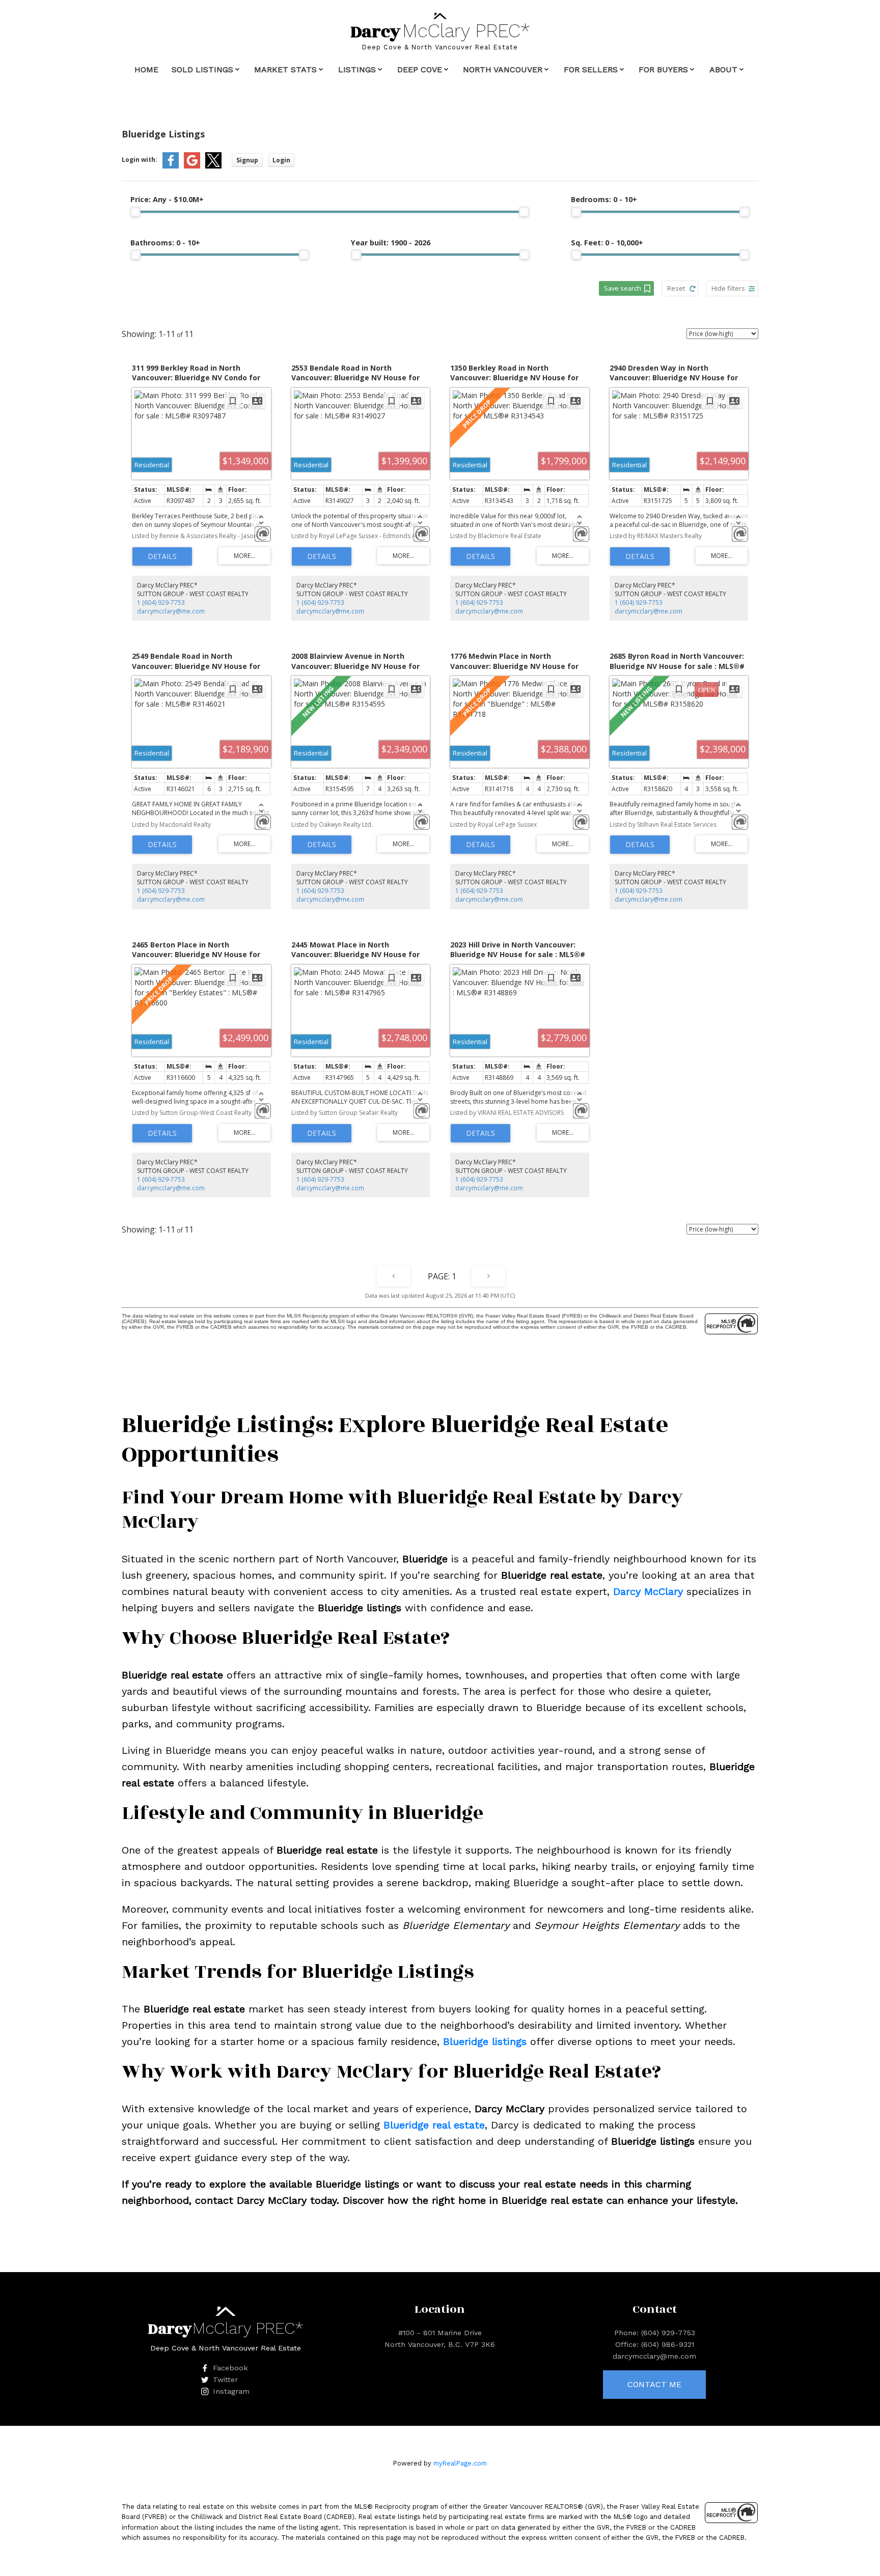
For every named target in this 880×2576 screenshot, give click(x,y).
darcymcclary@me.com (171, 611)
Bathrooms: (165, 243)
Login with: (140, 160)
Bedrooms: (604, 199)
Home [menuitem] (146, 69)
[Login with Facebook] (171, 166)
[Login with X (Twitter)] (213, 166)
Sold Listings (202, 69)
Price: (167, 199)
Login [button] (281, 160)
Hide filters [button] (728, 288)
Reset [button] (676, 288)
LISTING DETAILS (162, 556)
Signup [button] (247, 160)
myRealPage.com (460, 2463)
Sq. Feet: (607, 243)
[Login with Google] (192, 166)
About (723, 69)
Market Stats (285, 69)
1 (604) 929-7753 (161, 603)
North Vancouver (503, 69)
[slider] (135, 212)
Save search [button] (623, 288)
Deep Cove (420, 69)
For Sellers (591, 69)
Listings (357, 69)
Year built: (391, 243)
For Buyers (663, 69)
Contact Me (654, 2384)
